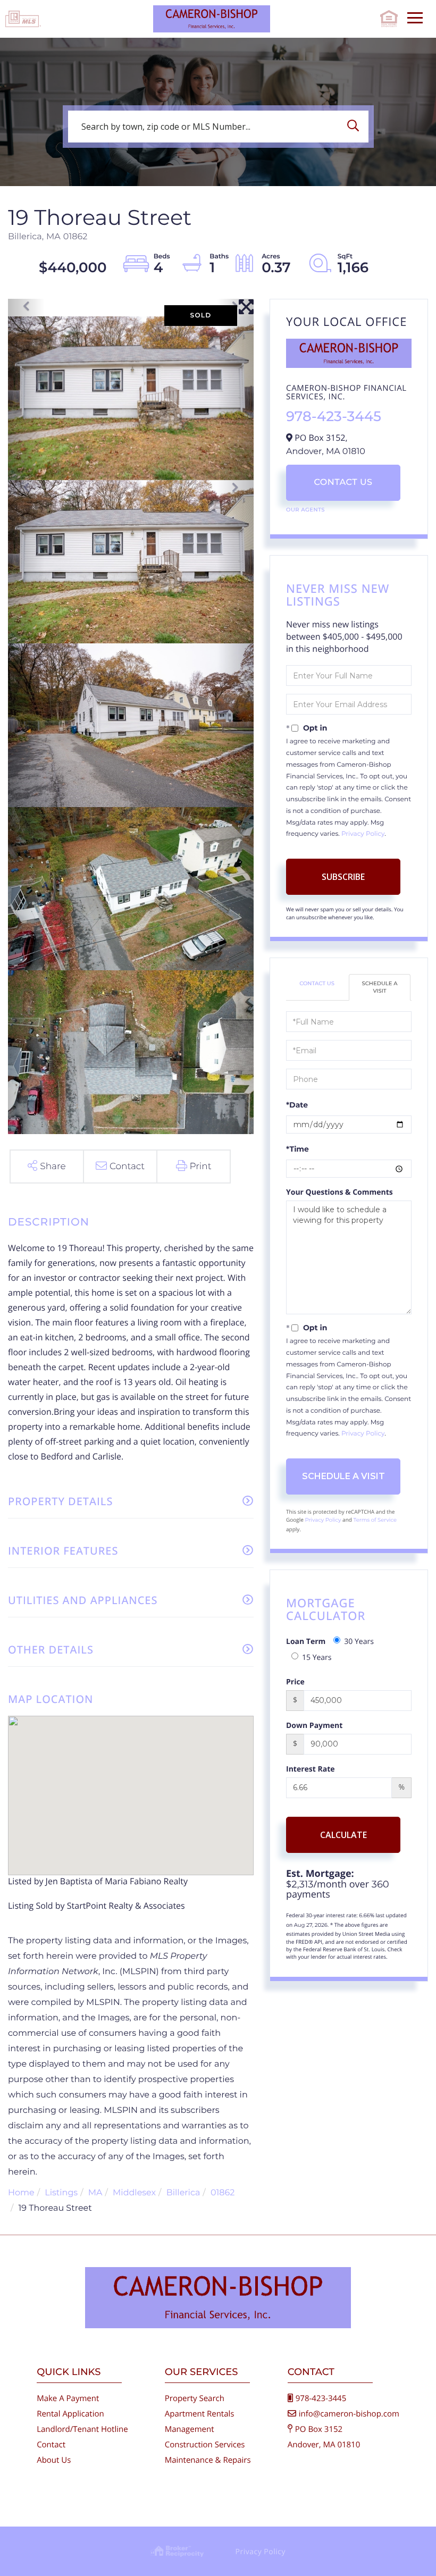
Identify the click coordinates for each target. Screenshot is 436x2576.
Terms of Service (375, 1520)
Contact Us (343, 483)
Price (295, 1682)
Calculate (343, 1835)
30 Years (359, 1642)
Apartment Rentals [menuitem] (200, 2414)
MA (95, 2193)
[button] (356, 127)
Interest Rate (311, 1769)
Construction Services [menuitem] (205, 2445)
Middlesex (134, 2193)
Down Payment (314, 1726)
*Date (297, 1105)
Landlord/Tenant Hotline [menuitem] (82, 2429)
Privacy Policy (363, 834)
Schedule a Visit (380, 987)
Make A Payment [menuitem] (68, 2398)
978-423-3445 (334, 416)
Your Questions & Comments (339, 1192)
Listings (61, 2193)
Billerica (183, 2193)
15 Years (317, 1658)
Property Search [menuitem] (195, 2398)
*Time (297, 1149)
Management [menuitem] (190, 2429)
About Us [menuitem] (54, 2460)
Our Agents (305, 510)
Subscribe (343, 877)
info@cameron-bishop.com (349, 2414)
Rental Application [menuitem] (70, 2414)
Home (21, 2193)
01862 (223, 2193)
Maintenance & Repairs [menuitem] (208, 2460)
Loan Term (306, 1642)
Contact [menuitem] (51, 2445)
